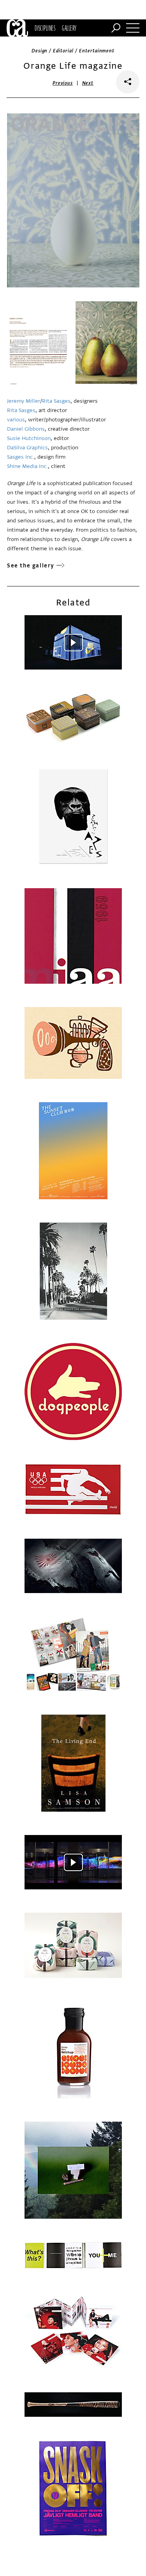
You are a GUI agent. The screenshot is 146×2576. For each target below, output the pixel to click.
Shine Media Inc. (27, 466)
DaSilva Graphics (27, 448)
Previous (63, 83)
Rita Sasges (56, 401)
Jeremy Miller (24, 401)
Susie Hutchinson (29, 438)
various (16, 420)
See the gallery (31, 566)
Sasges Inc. (21, 457)
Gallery (69, 28)
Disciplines (45, 28)
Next (88, 83)
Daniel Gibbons (26, 429)
